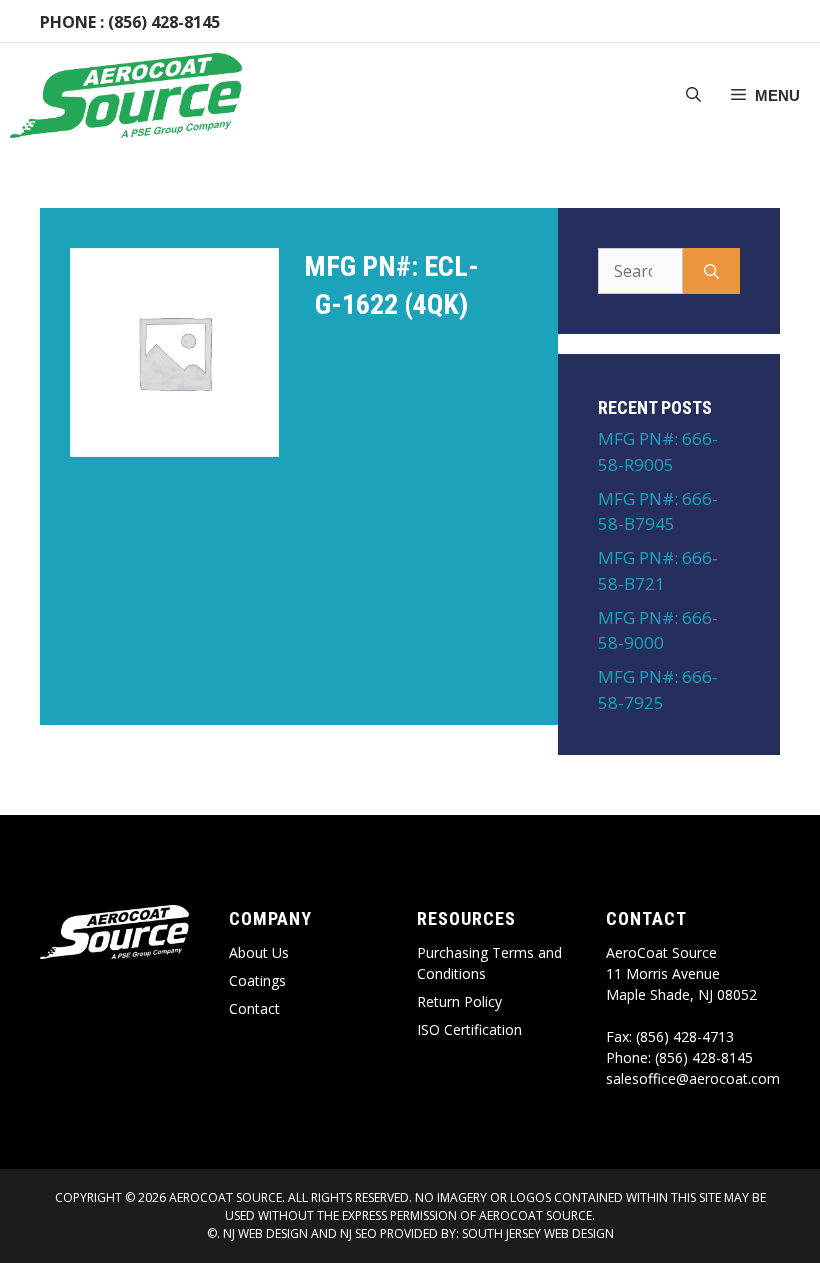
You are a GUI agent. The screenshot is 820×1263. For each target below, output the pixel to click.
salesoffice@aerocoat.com (693, 1078)
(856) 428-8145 (164, 22)
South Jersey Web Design (538, 1233)
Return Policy (459, 1001)
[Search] (711, 271)
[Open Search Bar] (693, 96)
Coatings (257, 980)
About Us (259, 952)
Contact (254, 1008)
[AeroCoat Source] (126, 95)
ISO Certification (469, 1029)
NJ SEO (358, 1233)
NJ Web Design (264, 1233)
